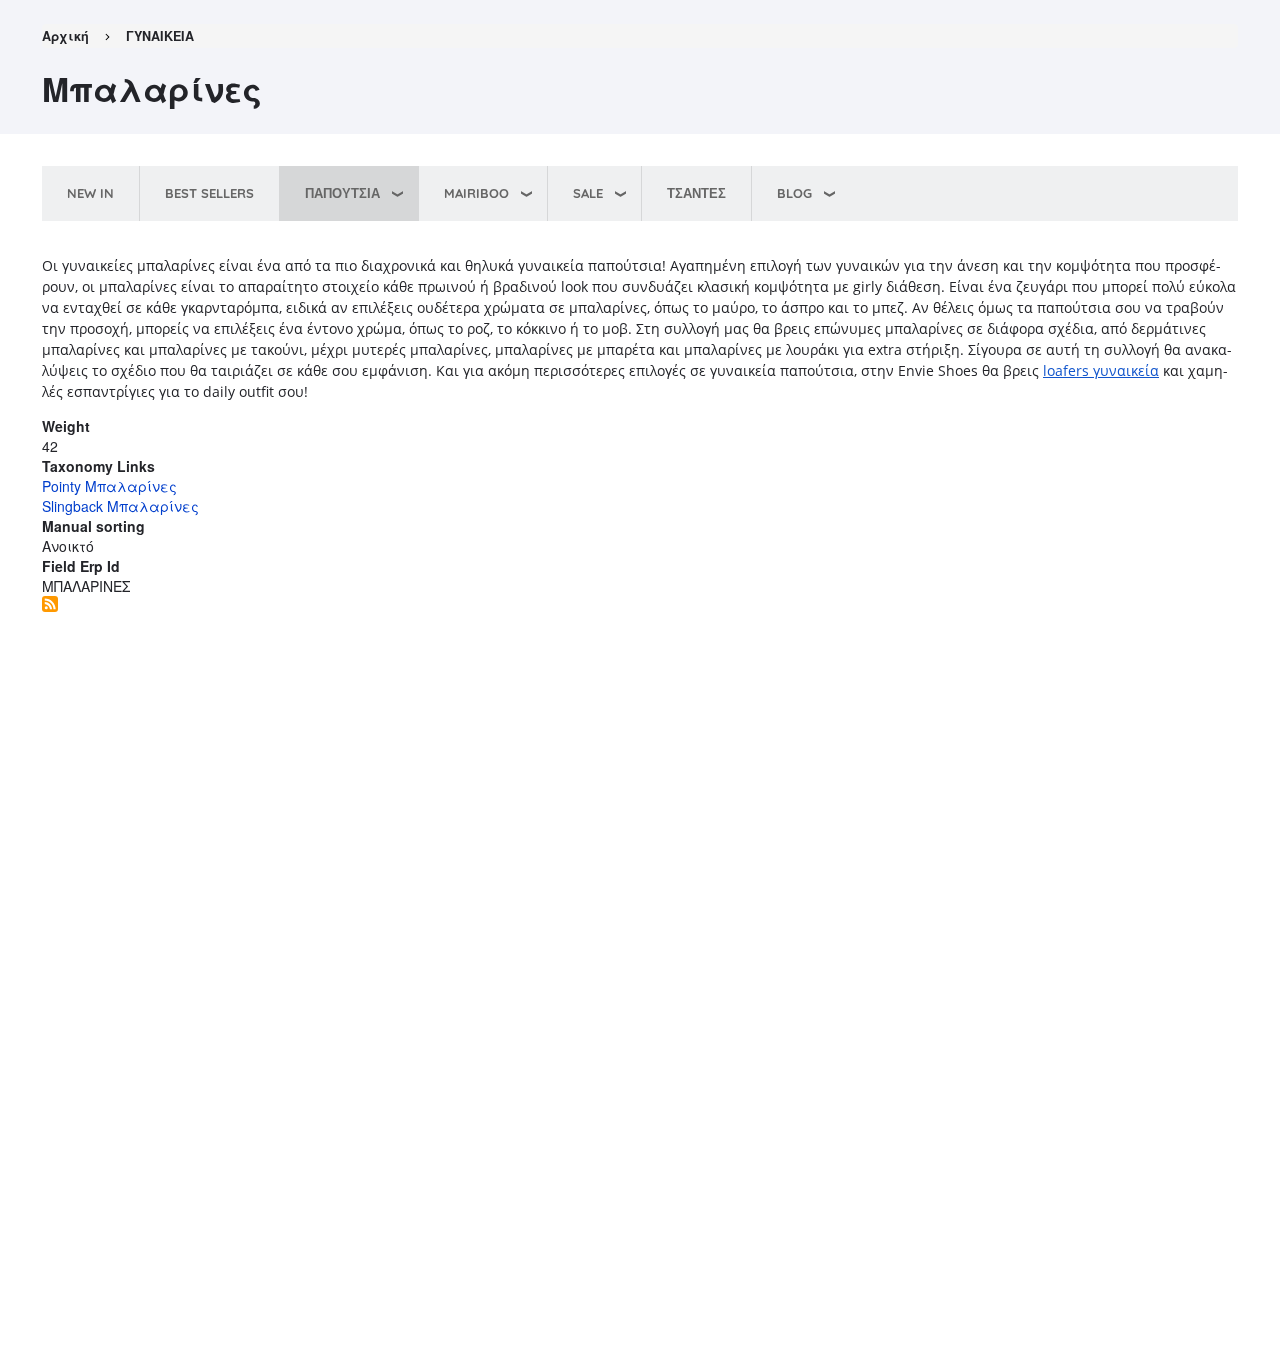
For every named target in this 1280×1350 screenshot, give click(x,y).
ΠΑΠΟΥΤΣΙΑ (342, 193)
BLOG (794, 193)
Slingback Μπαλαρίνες (120, 506)
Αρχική (65, 36)
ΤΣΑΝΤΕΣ (696, 193)
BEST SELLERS (209, 193)
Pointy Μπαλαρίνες (109, 486)
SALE (588, 193)
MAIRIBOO (476, 193)
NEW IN (90, 193)
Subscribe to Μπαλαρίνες (50, 604)
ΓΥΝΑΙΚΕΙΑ (160, 36)
